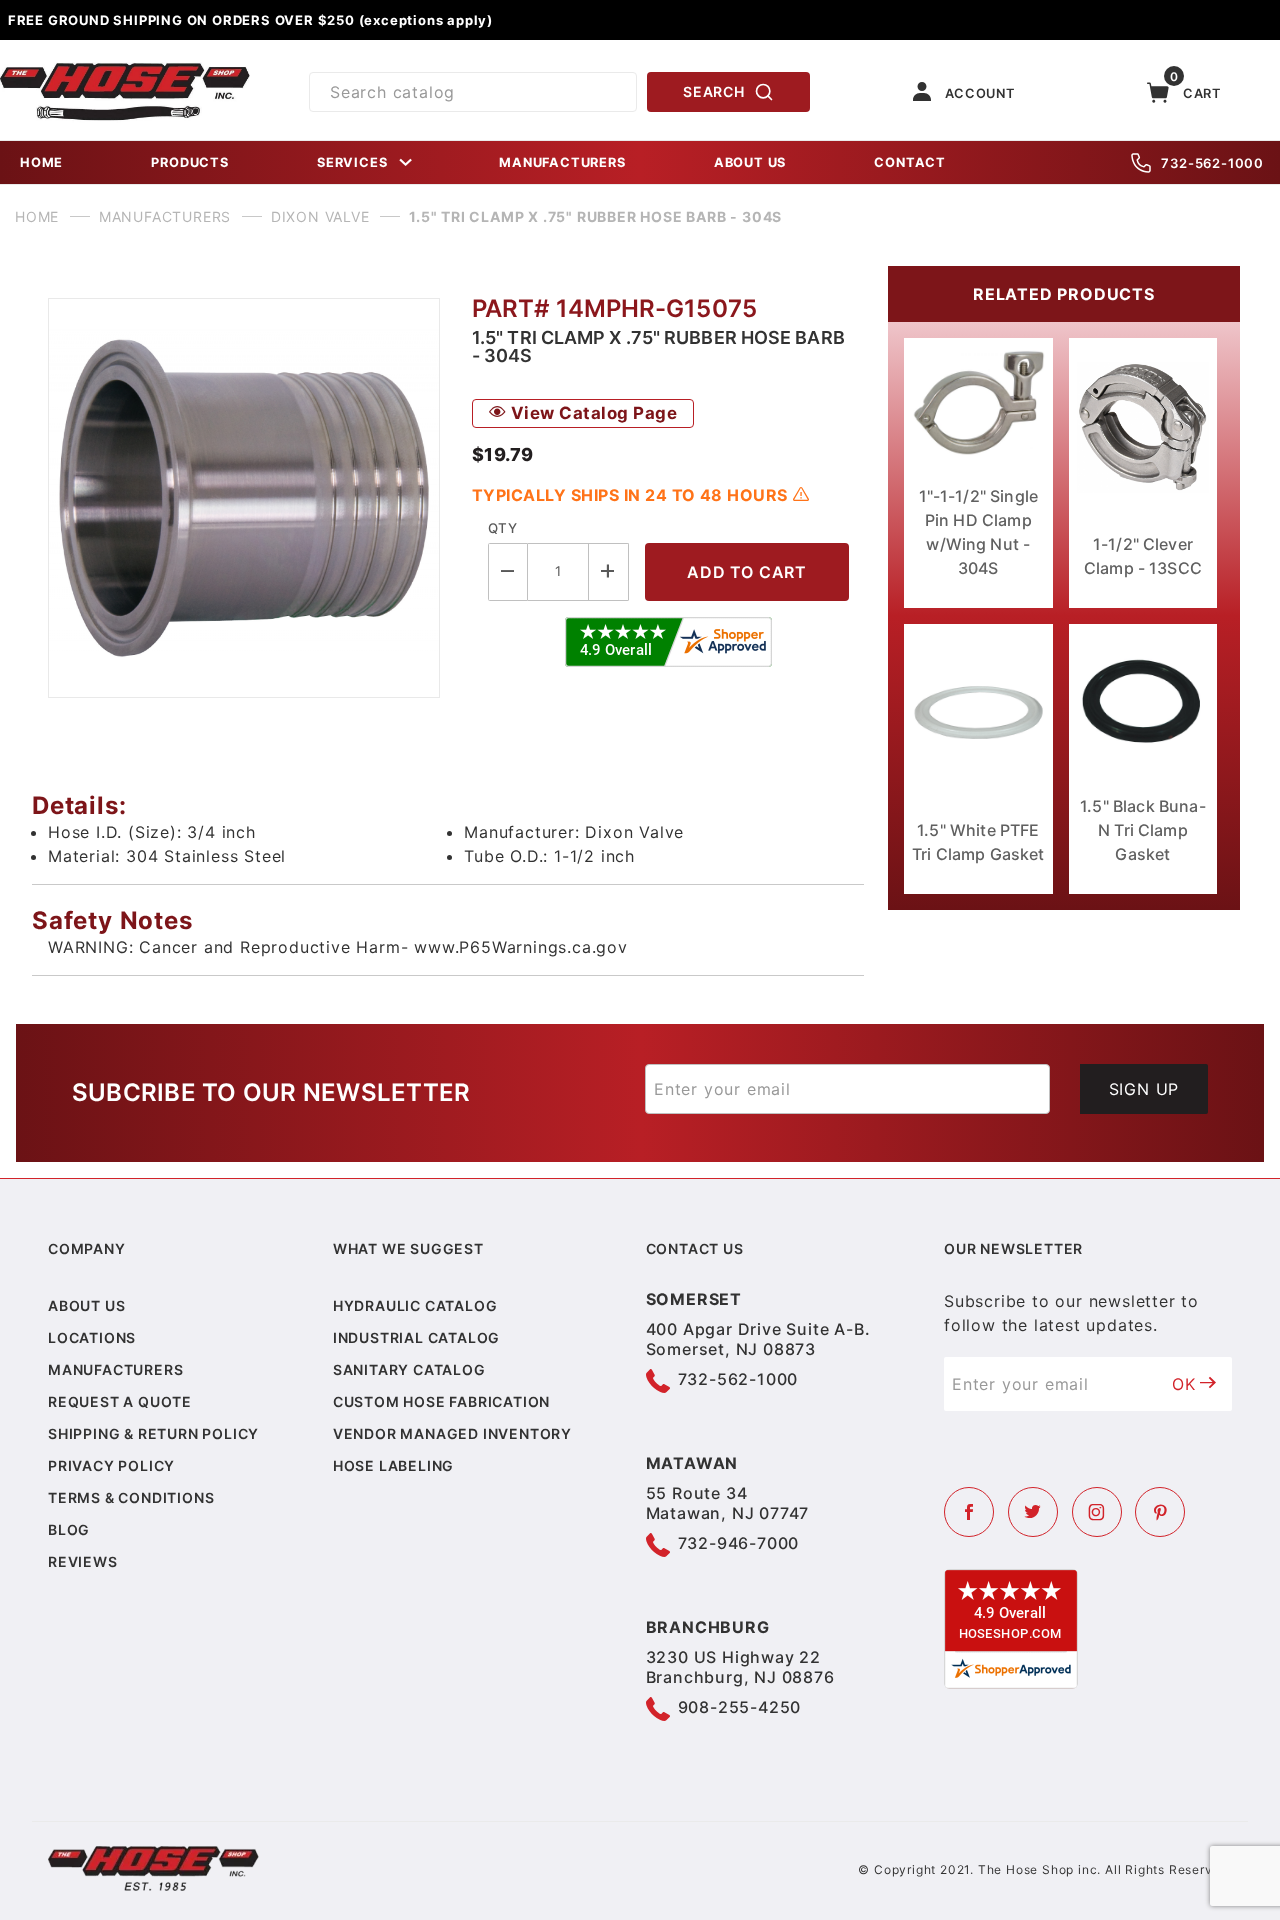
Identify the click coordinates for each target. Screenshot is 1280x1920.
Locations (92, 1337)
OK (1184, 1384)
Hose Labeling (393, 1465)
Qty (502, 528)
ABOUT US (750, 162)
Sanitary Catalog (409, 1369)
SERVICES (352, 162)
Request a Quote (120, 1401)
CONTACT (910, 162)
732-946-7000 (739, 1543)
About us (86, 1305)
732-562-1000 (1212, 163)
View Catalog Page (591, 413)
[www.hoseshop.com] (125, 70)
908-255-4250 (740, 1707)
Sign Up (1144, 1089)
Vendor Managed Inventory (452, 1433)
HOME (41, 162)
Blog (69, 1529)
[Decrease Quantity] (508, 571)
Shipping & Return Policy (153, 1433)
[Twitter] (1033, 1512)
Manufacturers (115, 1369)
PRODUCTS (189, 162)
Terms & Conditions (131, 1497)
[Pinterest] (1160, 1512)
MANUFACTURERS (562, 162)
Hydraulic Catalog (415, 1305)
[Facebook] (969, 1512)
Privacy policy (111, 1465)
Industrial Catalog (416, 1337)
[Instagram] (1097, 1512)
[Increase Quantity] (609, 571)
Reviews (83, 1561)
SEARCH (713, 91)
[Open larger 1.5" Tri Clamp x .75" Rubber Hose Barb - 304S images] (244, 498)
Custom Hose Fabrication (441, 1401)
